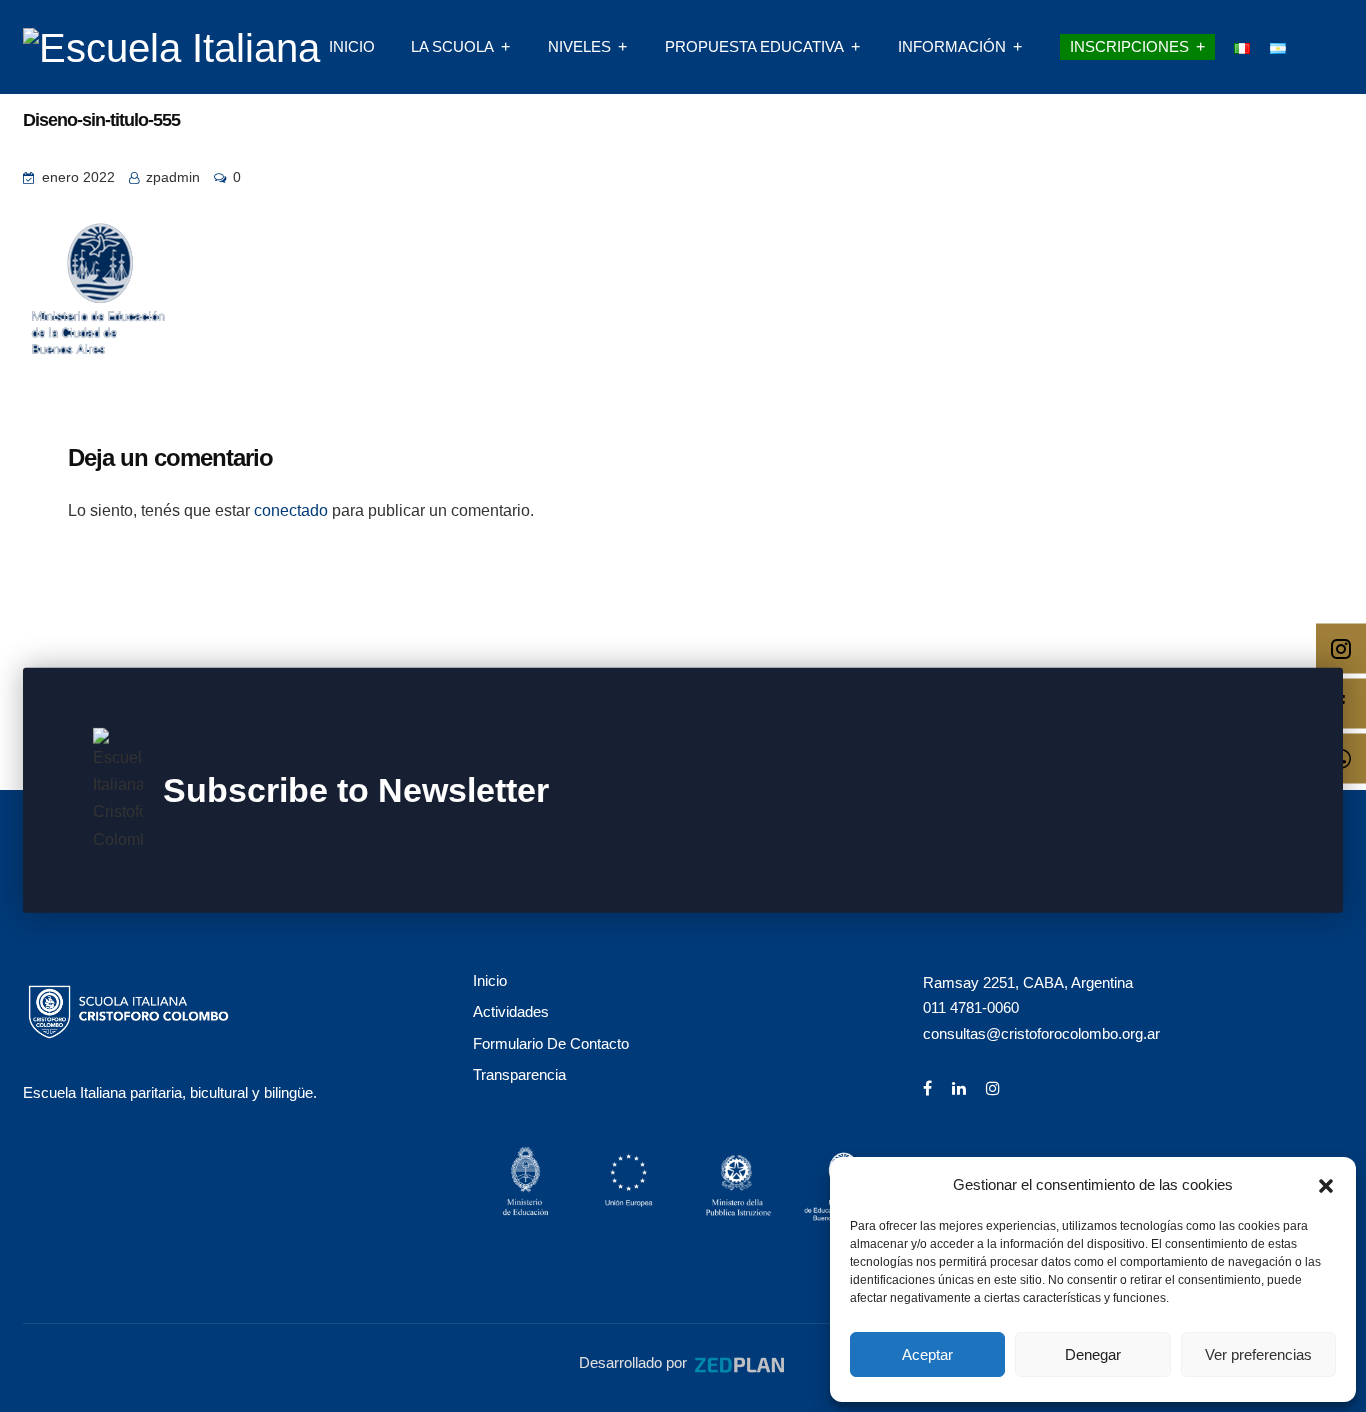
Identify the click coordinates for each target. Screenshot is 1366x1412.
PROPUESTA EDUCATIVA (754, 46)
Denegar (1093, 1354)
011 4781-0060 (971, 1007)
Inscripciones (1129, 46)
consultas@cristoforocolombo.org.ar (1041, 1033)
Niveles (579, 46)
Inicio (352, 46)
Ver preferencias (1258, 1354)
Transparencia (519, 1074)
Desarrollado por (635, 1362)
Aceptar (927, 1354)
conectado (291, 510)
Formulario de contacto (551, 1043)
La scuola (452, 46)
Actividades (511, 1011)
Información (952, 46)
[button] (1326, 1184)
